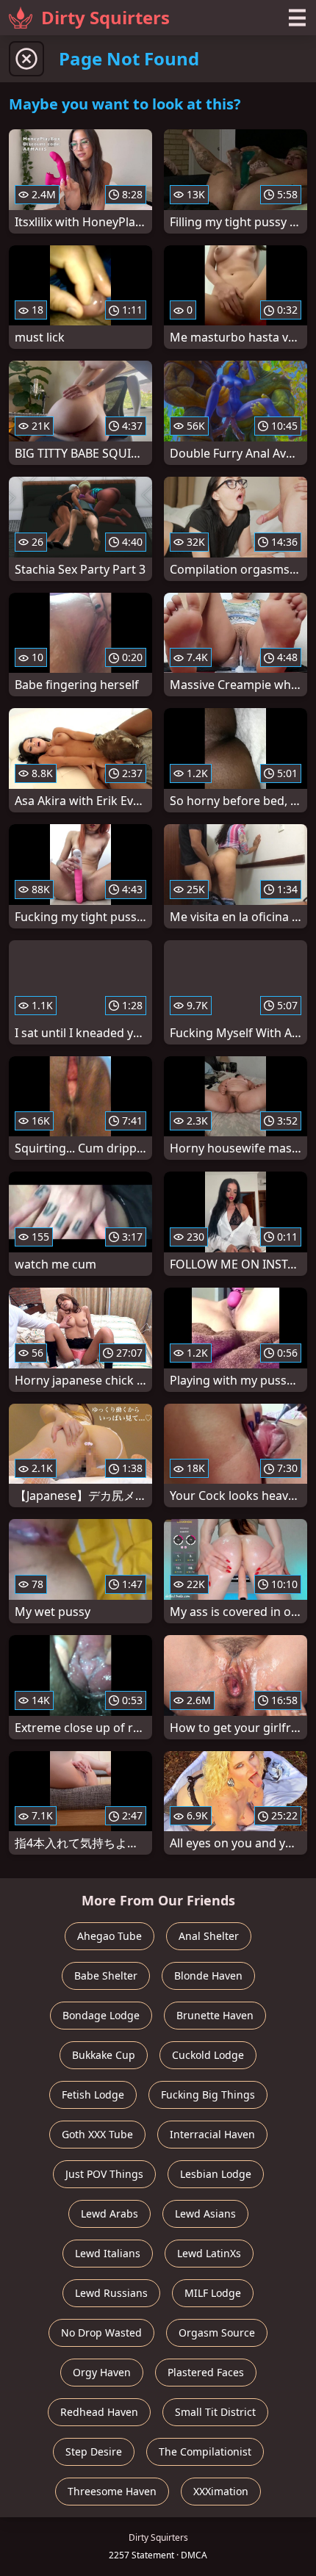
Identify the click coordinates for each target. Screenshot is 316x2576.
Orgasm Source (217, 2333)
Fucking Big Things (208, 2095)
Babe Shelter (106, 1976)
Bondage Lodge (101, 2015)
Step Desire (94, 2451)
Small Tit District (215, 2412)
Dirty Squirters (105, 17)
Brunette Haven (215, 2015)
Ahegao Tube (109, 1936)
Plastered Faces (206, 2372)
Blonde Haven (208, 1976)
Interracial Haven (212, 2134)
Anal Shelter (209, 1936)
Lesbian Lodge (216, 2174)
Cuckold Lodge (208, 2055)
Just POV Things (104, 2174)
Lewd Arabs (109, 2214)
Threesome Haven (112, 2491)
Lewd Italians (108, 2253)
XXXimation (221, 2491)
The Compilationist (205, 2451)
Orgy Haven (102, 2372)
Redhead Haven (99, 2412)
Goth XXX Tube (97, 2134)
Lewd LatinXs (209, 2253)
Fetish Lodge (93, 2095)
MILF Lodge (213, 2293)
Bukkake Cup (104, 2055)
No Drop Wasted (101, 2333)
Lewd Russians (111, 2293)
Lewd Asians (205, 2214)
